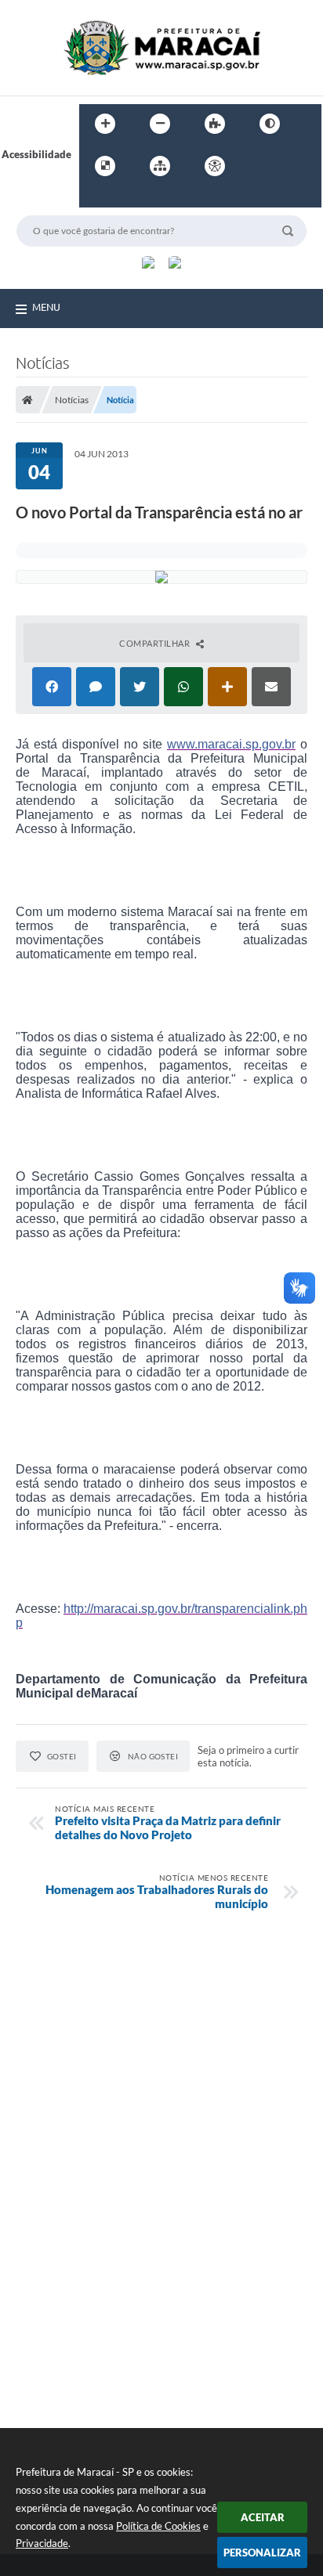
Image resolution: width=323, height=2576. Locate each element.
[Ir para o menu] (294, 166)
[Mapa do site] (160, 166)
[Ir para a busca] (95, 198)
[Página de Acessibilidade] (215, 166)
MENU (46, 307)
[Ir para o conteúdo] (259, 166)
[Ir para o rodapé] (129, 198)
